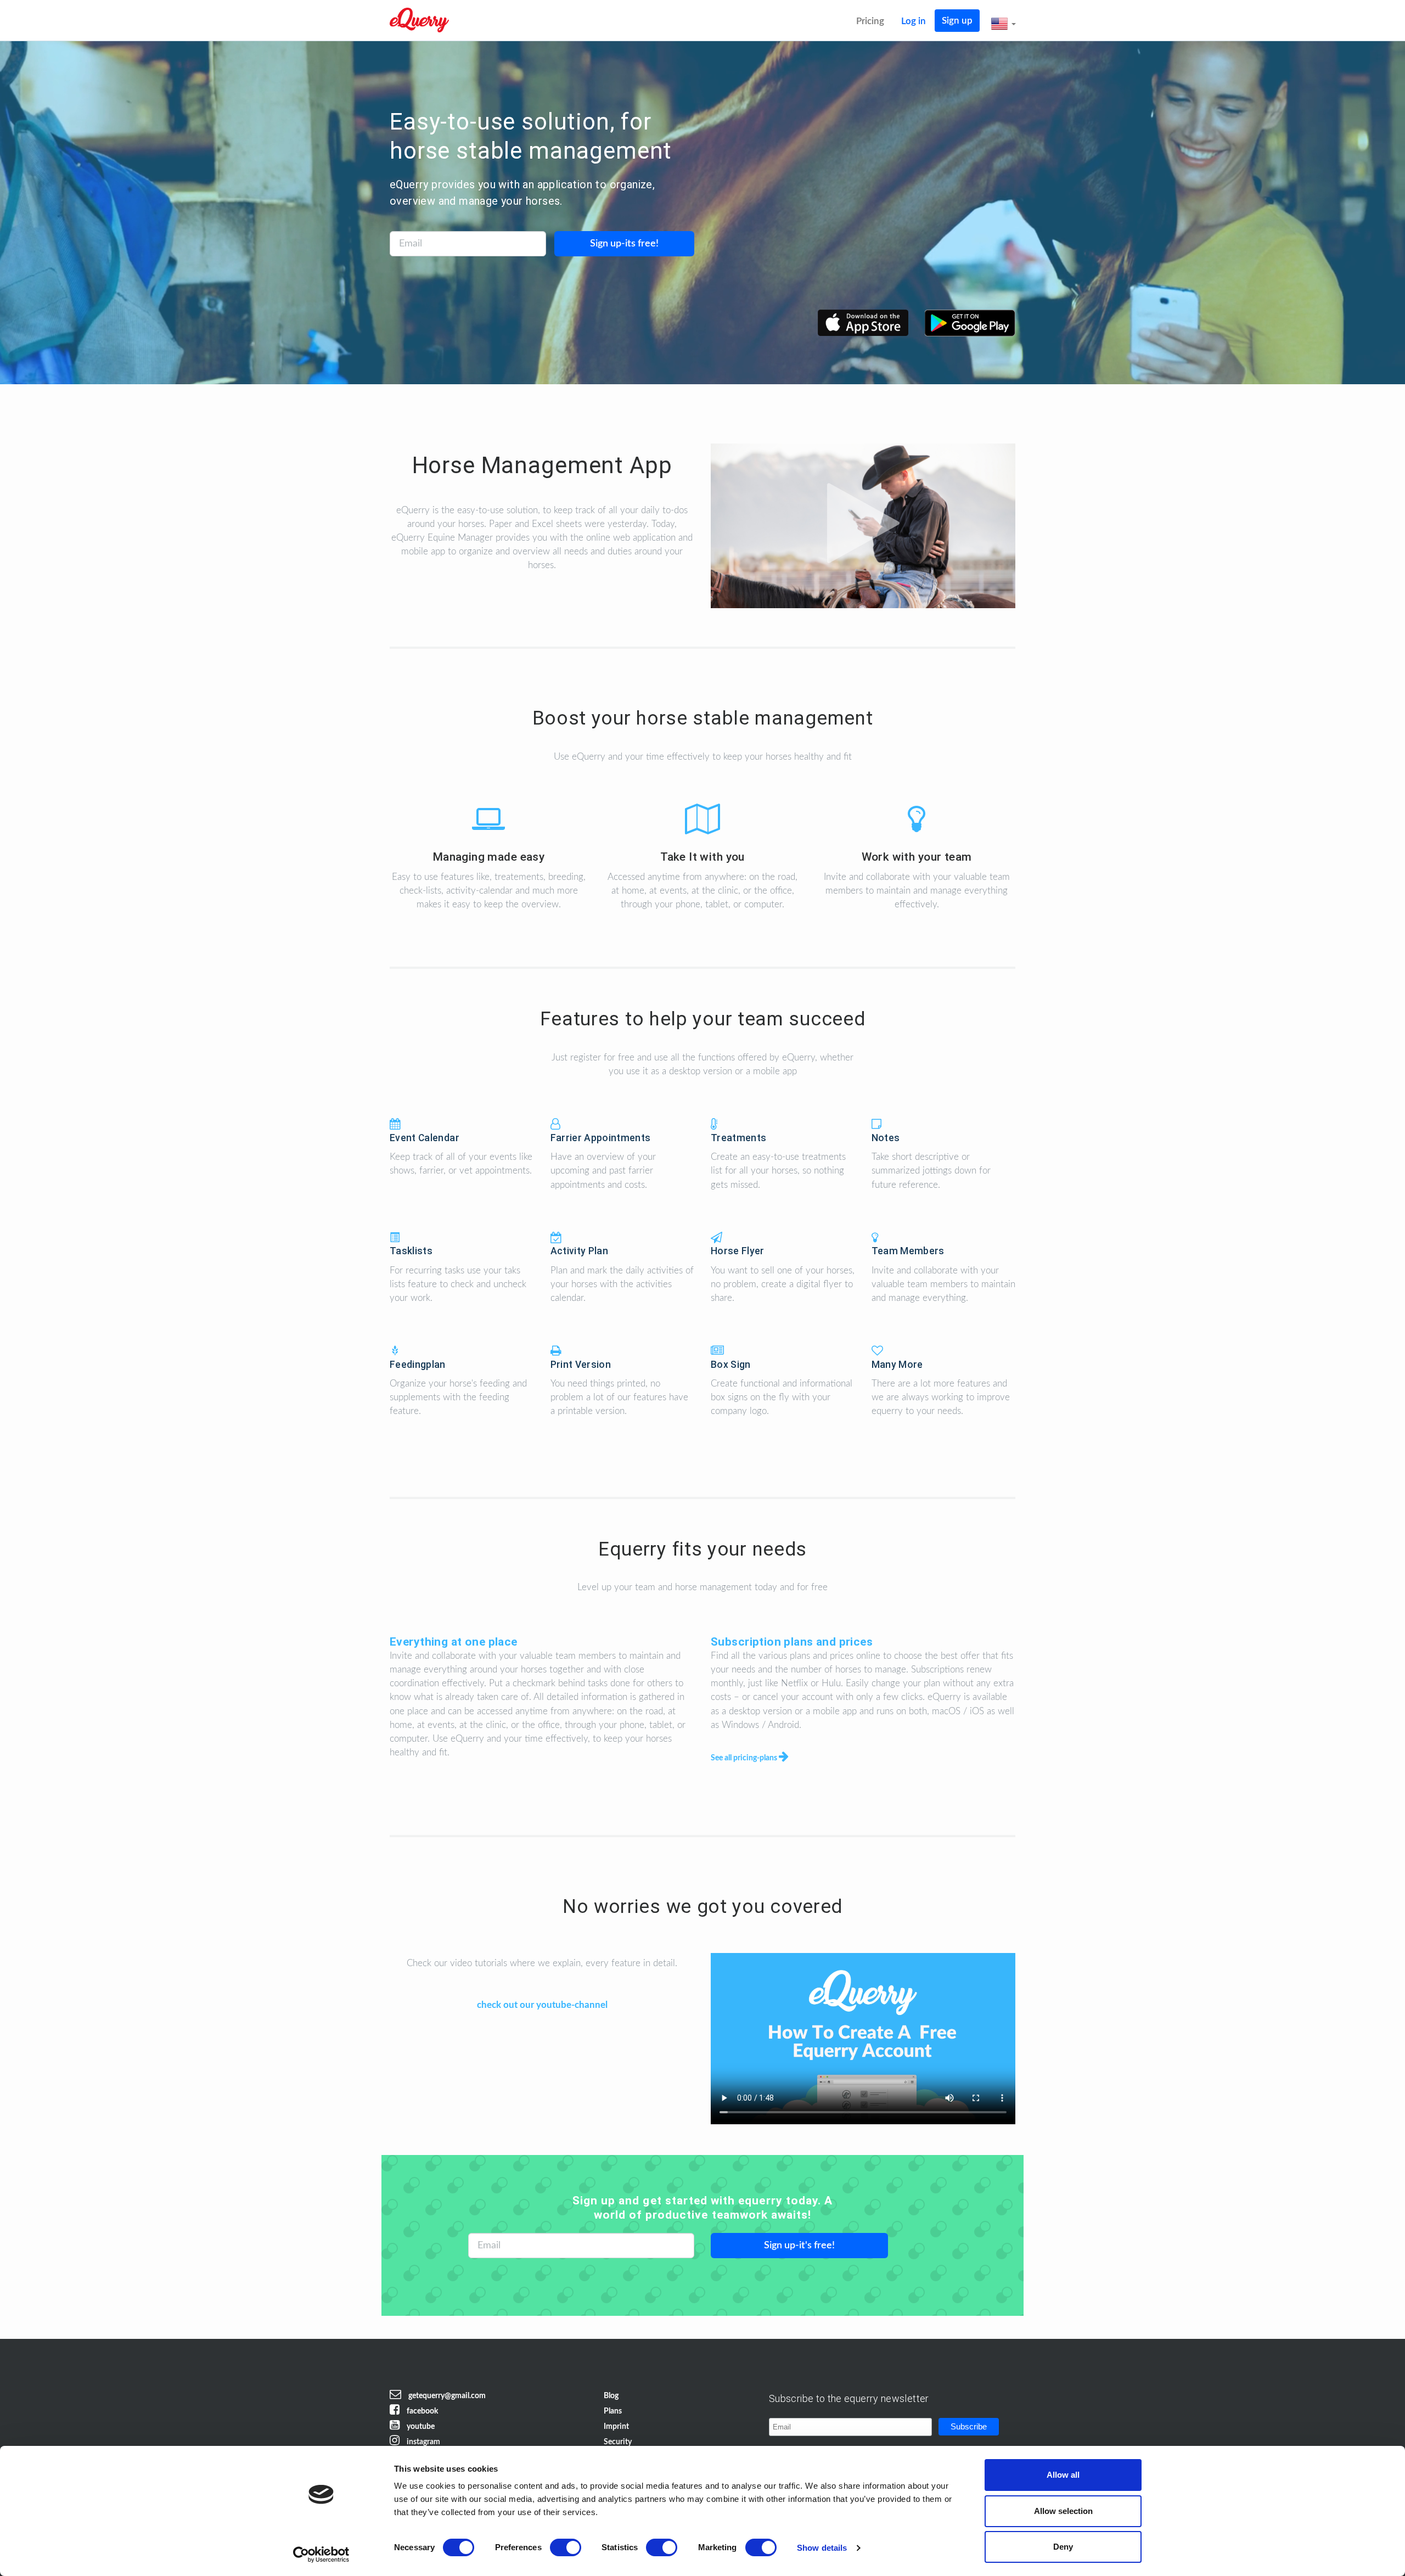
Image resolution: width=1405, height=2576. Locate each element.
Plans (613, 2411)
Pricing (870, 21)
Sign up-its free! (624, 244)
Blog (611, 2396)
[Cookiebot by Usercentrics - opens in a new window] (321, 2555)
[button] (1003, 24)
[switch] (566, 2547)
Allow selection (1063, 2511)
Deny (1063, 2547)
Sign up (957, 21)
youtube (420, 2427)
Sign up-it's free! (799, 2246)
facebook (421, 2411)
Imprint (616, 2427)
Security (618, 2442)
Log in (914, 21)
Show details (822, 2548)
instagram (423, 2442)
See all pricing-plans (745, 1758)
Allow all (1063, 2475)
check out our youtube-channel (542, 2005)
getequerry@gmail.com (446, 2396)
